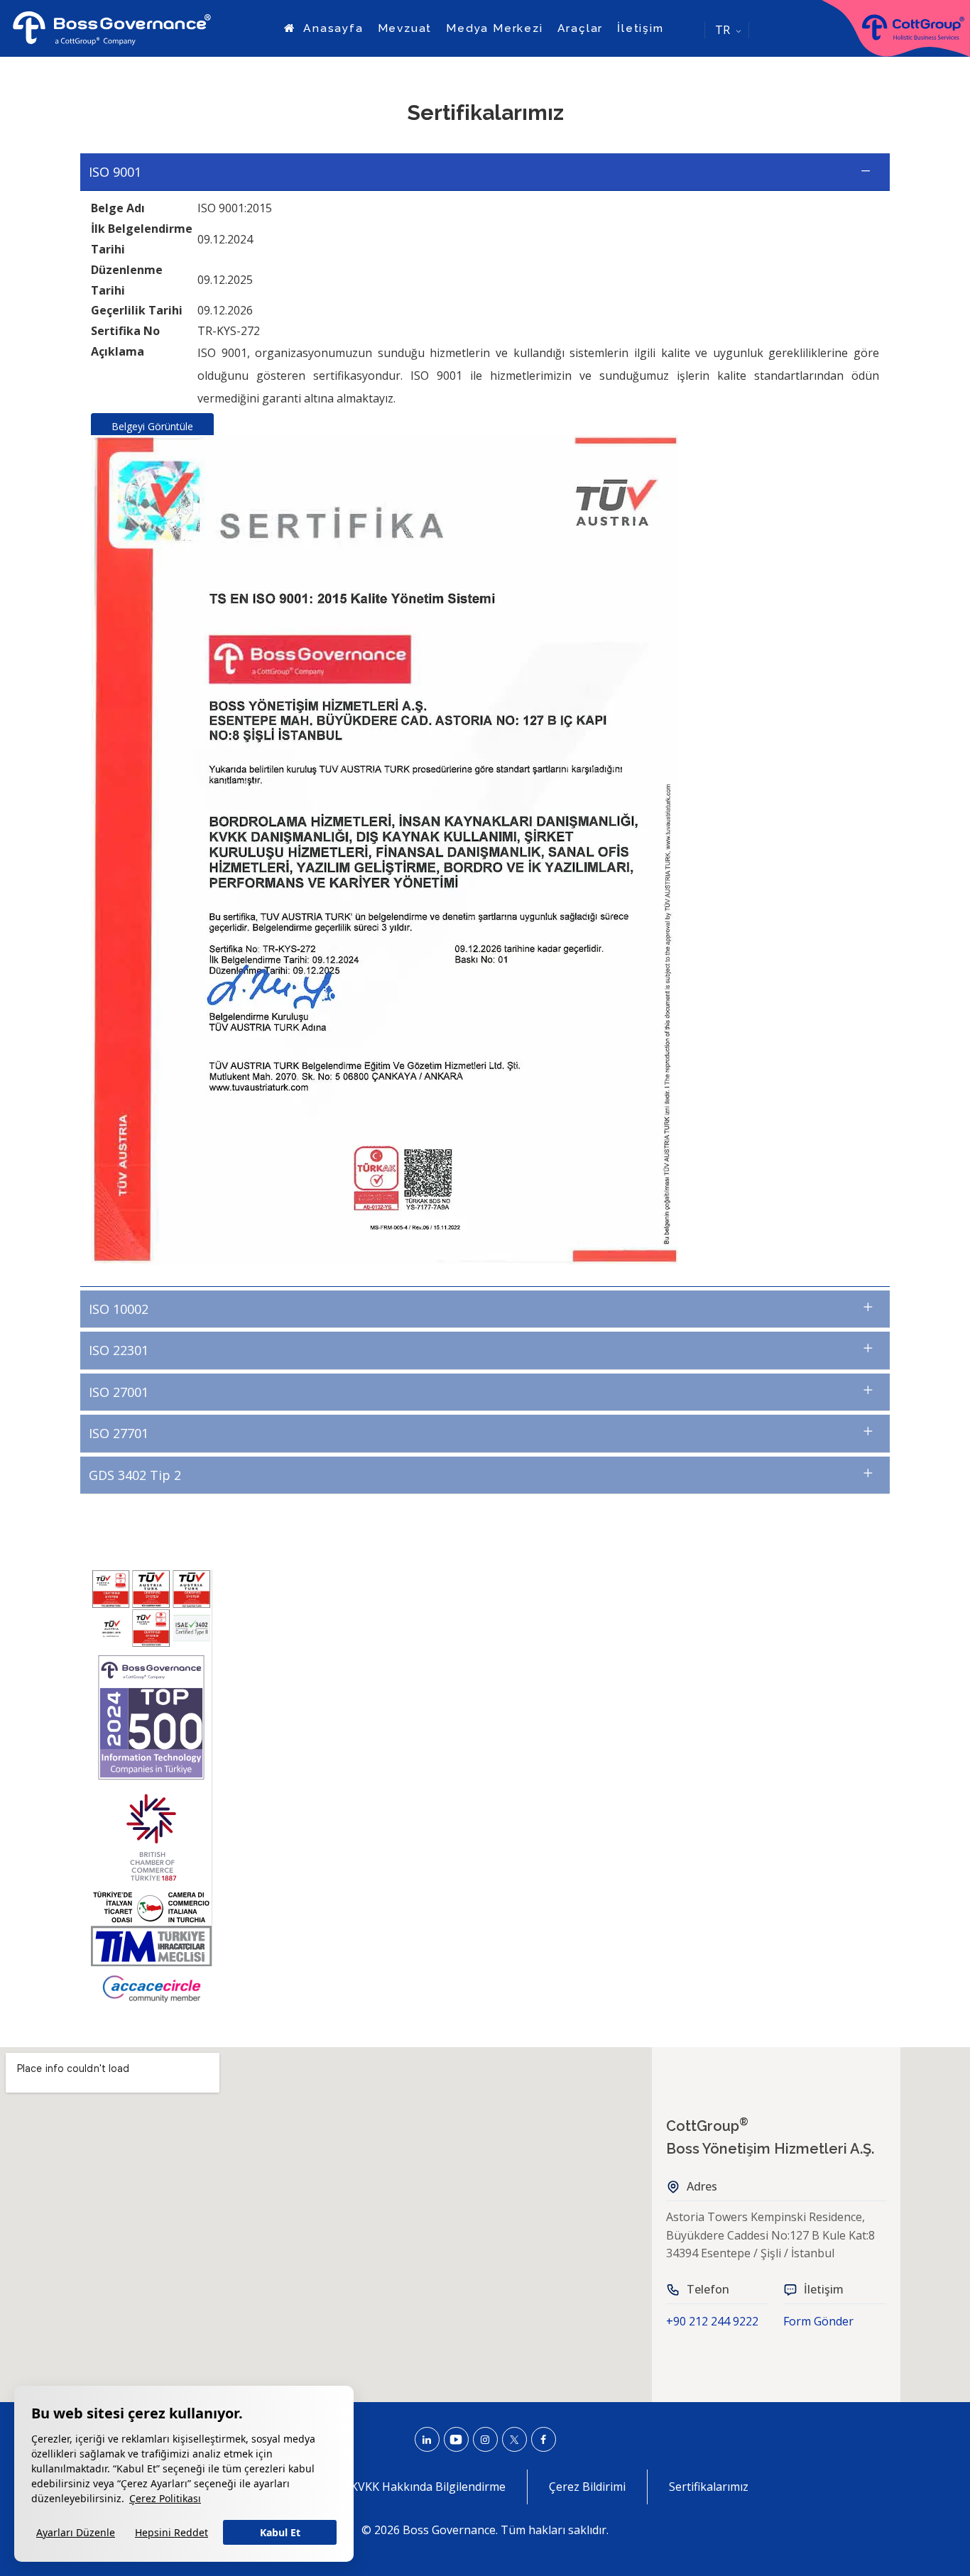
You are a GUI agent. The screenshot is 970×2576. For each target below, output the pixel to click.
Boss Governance (449, 2530)
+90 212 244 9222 (712, 2321)
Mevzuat (405, 28)
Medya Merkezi (494, 28)
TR (723, 30)
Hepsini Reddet (171, 2532)
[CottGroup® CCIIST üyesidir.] (151, 1907)
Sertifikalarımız (709, 2487)
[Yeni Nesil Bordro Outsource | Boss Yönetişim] (112, 28)
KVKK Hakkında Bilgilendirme (428, 2487)
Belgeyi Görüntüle (152, 426)
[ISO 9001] (485, 850)
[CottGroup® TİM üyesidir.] (151, 1946)
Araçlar (581, 28)
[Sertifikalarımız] (151, 1609)
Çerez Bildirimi (587, 2487)
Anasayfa (331, 28)
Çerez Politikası (165, 2498)
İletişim (640, 28)
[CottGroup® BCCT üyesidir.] (151, 1837)
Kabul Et (280, 2532)
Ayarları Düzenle (76, 2532)
